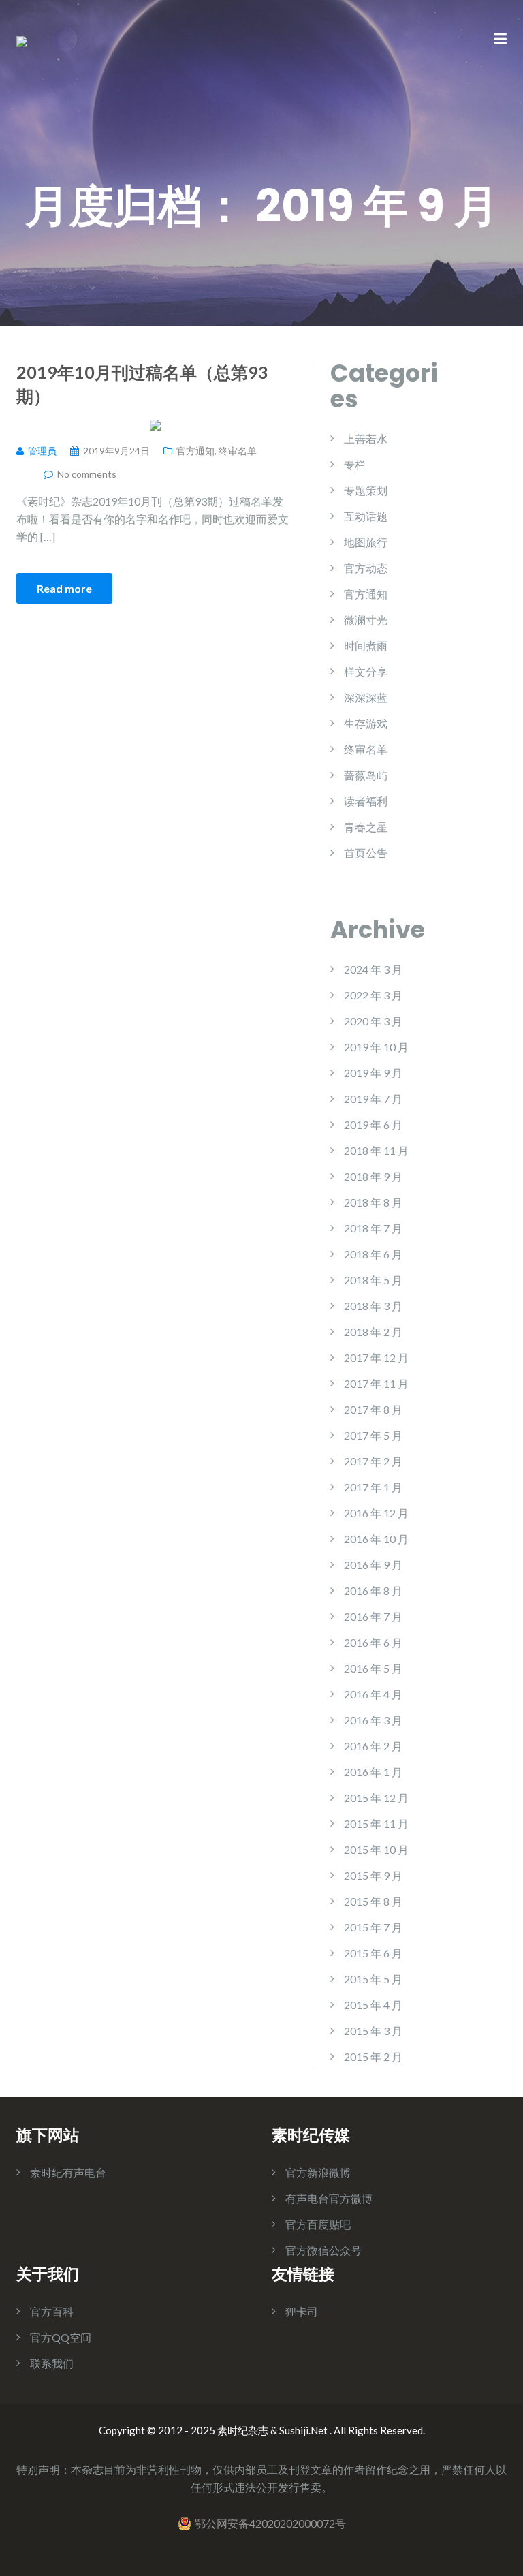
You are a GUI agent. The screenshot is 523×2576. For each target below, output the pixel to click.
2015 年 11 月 (376, 1824)
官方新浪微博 (318, 2172)
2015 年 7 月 (373, 1927)
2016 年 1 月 (373, 1772)
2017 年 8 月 (373, 1409)
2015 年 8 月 (373, 1901)
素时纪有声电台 (68, 2172)
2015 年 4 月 (373, 2005)
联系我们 (52, 2363)
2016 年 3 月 (373, 1720)
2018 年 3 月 (373, 1306)
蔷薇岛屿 (366, 775)
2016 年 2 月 (373, 1746)
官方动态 (366, 568)
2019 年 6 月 (373, 1124)
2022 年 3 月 (373, 995)
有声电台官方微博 (329, 2198)
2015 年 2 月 (373, 2057)
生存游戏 (366, 723)
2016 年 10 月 (376, 1539)
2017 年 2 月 (373, 1461)
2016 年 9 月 (373, 1565)
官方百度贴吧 (318, 2224)
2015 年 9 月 (373, 1875)
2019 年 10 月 (376, 1047)
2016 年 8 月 (373, 1590)
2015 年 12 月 (376, 1798)
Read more (64, 588)
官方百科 (52, 2311)
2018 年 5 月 (373, 1280)
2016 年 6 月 (373, 1642)
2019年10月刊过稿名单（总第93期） (142, 384)
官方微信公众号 (323, 2250)
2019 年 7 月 (373, 1099)
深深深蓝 (366, 697)
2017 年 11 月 (376, 1383)
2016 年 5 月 (373, 1668)
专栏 (355, 464)
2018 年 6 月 (373, 1254)
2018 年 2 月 (373, 1332)
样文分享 (366, 671)
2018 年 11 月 (376, 1150)
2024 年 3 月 (373, 969)
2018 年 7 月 (373, 1228)
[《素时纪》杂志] (22, 40)
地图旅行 (366, 542)
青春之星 (366, 827)
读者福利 (366, 801)
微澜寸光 (366, 620)
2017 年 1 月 (373, 1487)
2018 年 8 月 (373, 1202)
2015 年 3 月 (373, 2031)
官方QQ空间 (61, 2337)
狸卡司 (302, 2311)
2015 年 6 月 (373, 1953)
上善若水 (366, 438)
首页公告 (366, 853)
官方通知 (195, 451)
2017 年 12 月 (376, 1357)
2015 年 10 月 (376, 1849)
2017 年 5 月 (373, 1435)
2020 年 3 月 (373, 1021)
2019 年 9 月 (373, 1073)
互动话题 (366, 516)
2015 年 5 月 (373, 1979)
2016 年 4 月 (373, 1694)
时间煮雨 (366, 646)
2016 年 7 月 (373, 1616)
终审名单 (238, 451)
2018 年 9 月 (373, 1176)
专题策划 (366, 490)
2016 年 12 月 (376, 1513)
